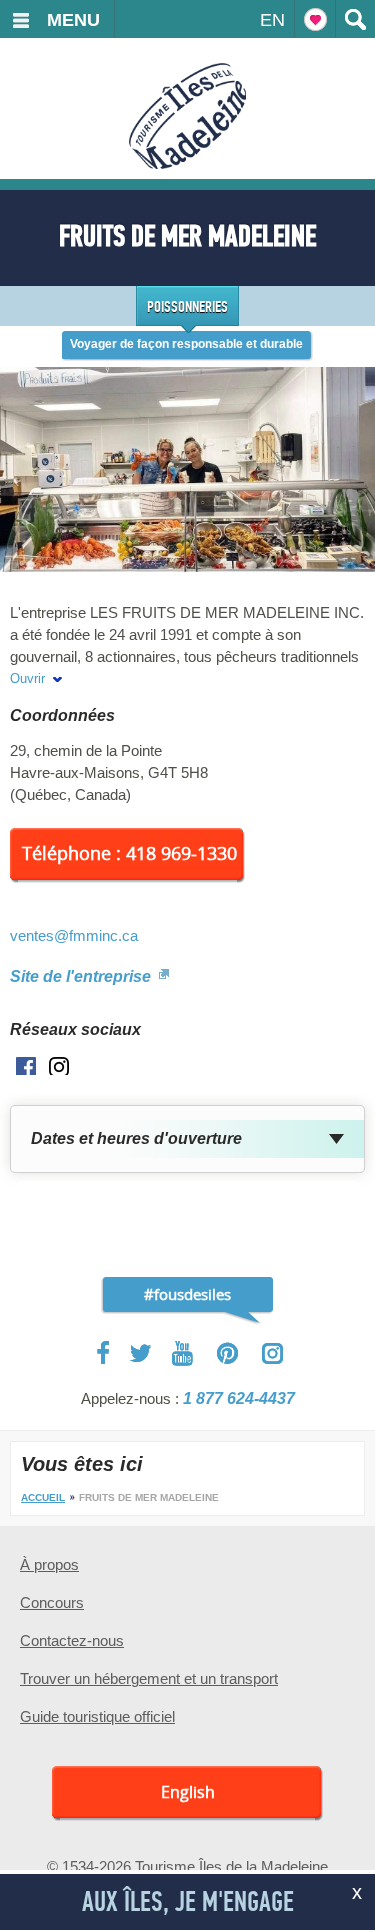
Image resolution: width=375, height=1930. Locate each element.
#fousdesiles (187, 1294)
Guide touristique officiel (97, 1716)
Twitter (141, 1353)
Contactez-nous (72, 1640)
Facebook (104, 1353)
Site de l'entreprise (82, 976)
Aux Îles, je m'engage (188, 1902)
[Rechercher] (355, 19)
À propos (49, 1564)
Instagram (272, 1353)
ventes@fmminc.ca (74, 935)
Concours (52, 1602)
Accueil (43, 1497)
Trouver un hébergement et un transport (149, 1678)
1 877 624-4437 (239, 1398)
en (272, 20)
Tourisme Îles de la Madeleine (187, 116)
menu (73, 20)
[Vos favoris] (315, 19)
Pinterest (228, 1353)
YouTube (184, 1353)
